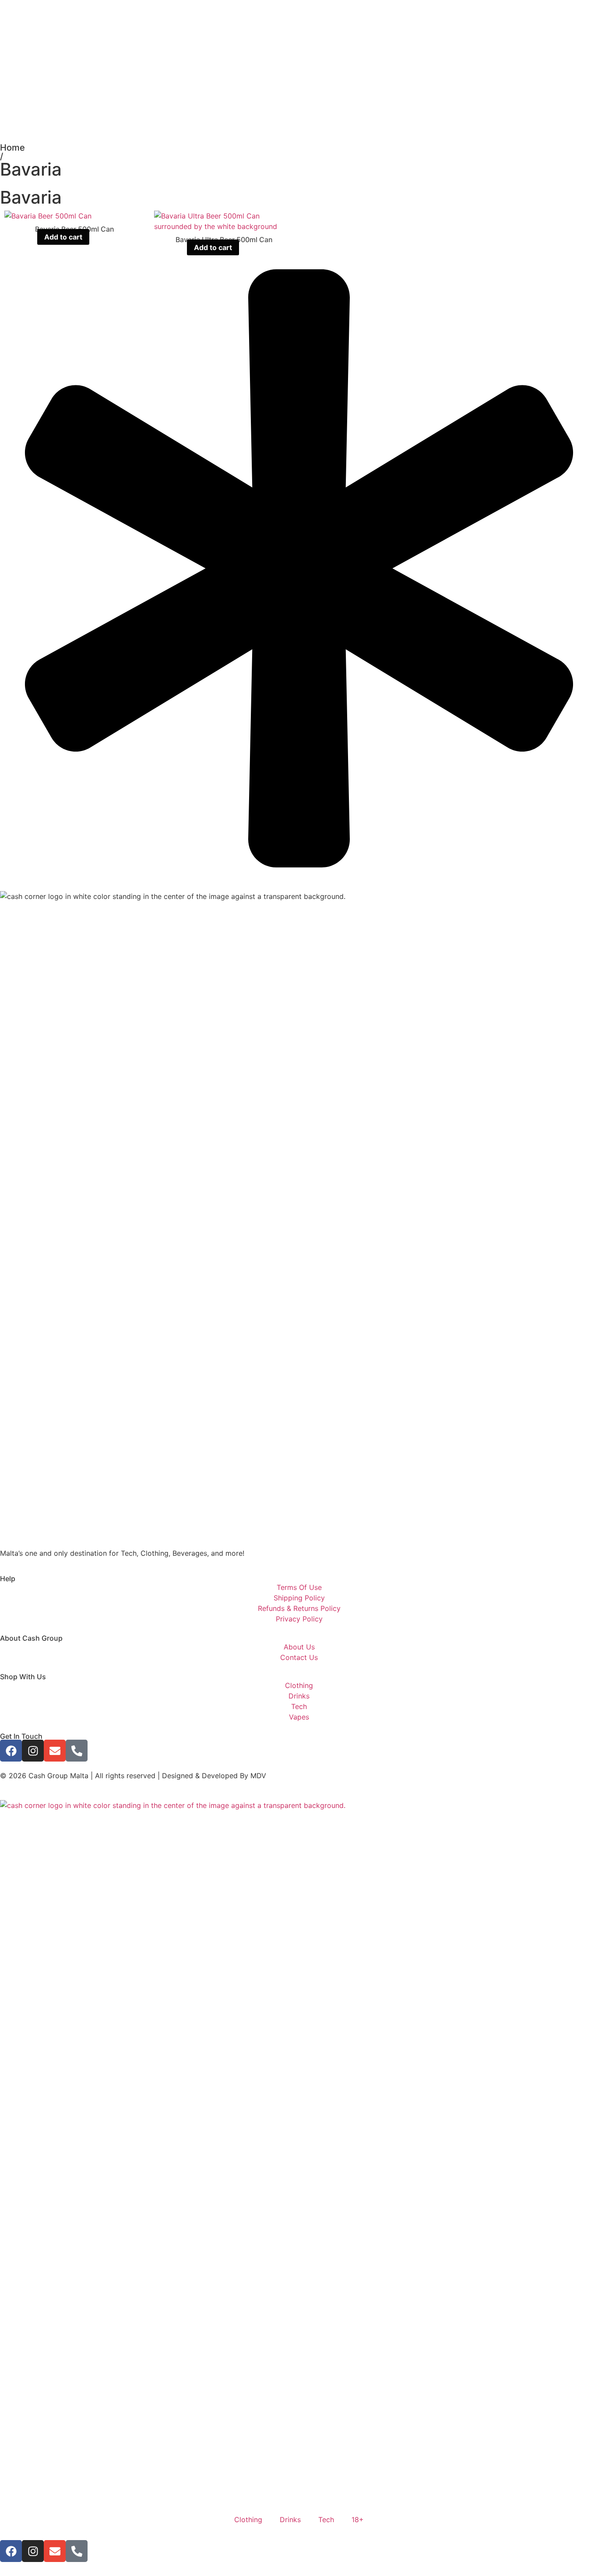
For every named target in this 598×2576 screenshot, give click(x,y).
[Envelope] (55, 1751)
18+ (358, 2520)
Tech (326, 2520)
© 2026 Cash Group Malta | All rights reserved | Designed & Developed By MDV (133, 1776)
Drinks (290, 2520)
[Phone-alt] (77, 1751)
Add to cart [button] (63, 237)
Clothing (248, 2520)
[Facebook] (11, 1751)
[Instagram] (33, 1751)
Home (12, 148)
